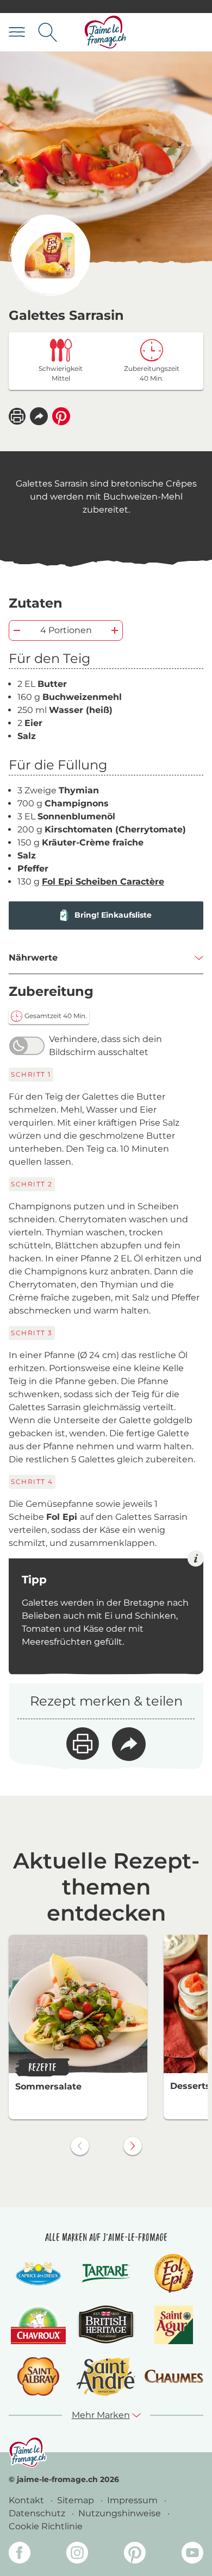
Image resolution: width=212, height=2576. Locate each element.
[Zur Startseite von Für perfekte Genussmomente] (105, 32)
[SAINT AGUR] (174, 2325)
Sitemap (77, 2500)
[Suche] (48, 32)
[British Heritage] (106, 2325)
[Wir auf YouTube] (192, 2555)
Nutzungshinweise (121, 2513)
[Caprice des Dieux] (38, 2273)
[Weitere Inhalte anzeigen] (133, 2146)
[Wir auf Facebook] (20, 2555)
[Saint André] (106, 2376)
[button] (39, 416)
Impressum (133, 2500)
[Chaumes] (174, 2376)
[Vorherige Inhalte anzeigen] (80, 2146)
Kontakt (27, 2500)
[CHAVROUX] (38, 2325)
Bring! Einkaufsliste (113, 915)
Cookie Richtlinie (46, 2526)
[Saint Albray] (39, 2376)
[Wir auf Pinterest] (135, 2555)
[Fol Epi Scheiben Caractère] (49, 255)
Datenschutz (38, 2513)
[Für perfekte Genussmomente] (28, 2452)
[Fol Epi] (174, 2273)
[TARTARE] (106, 2273)
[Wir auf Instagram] (77, 2555)
